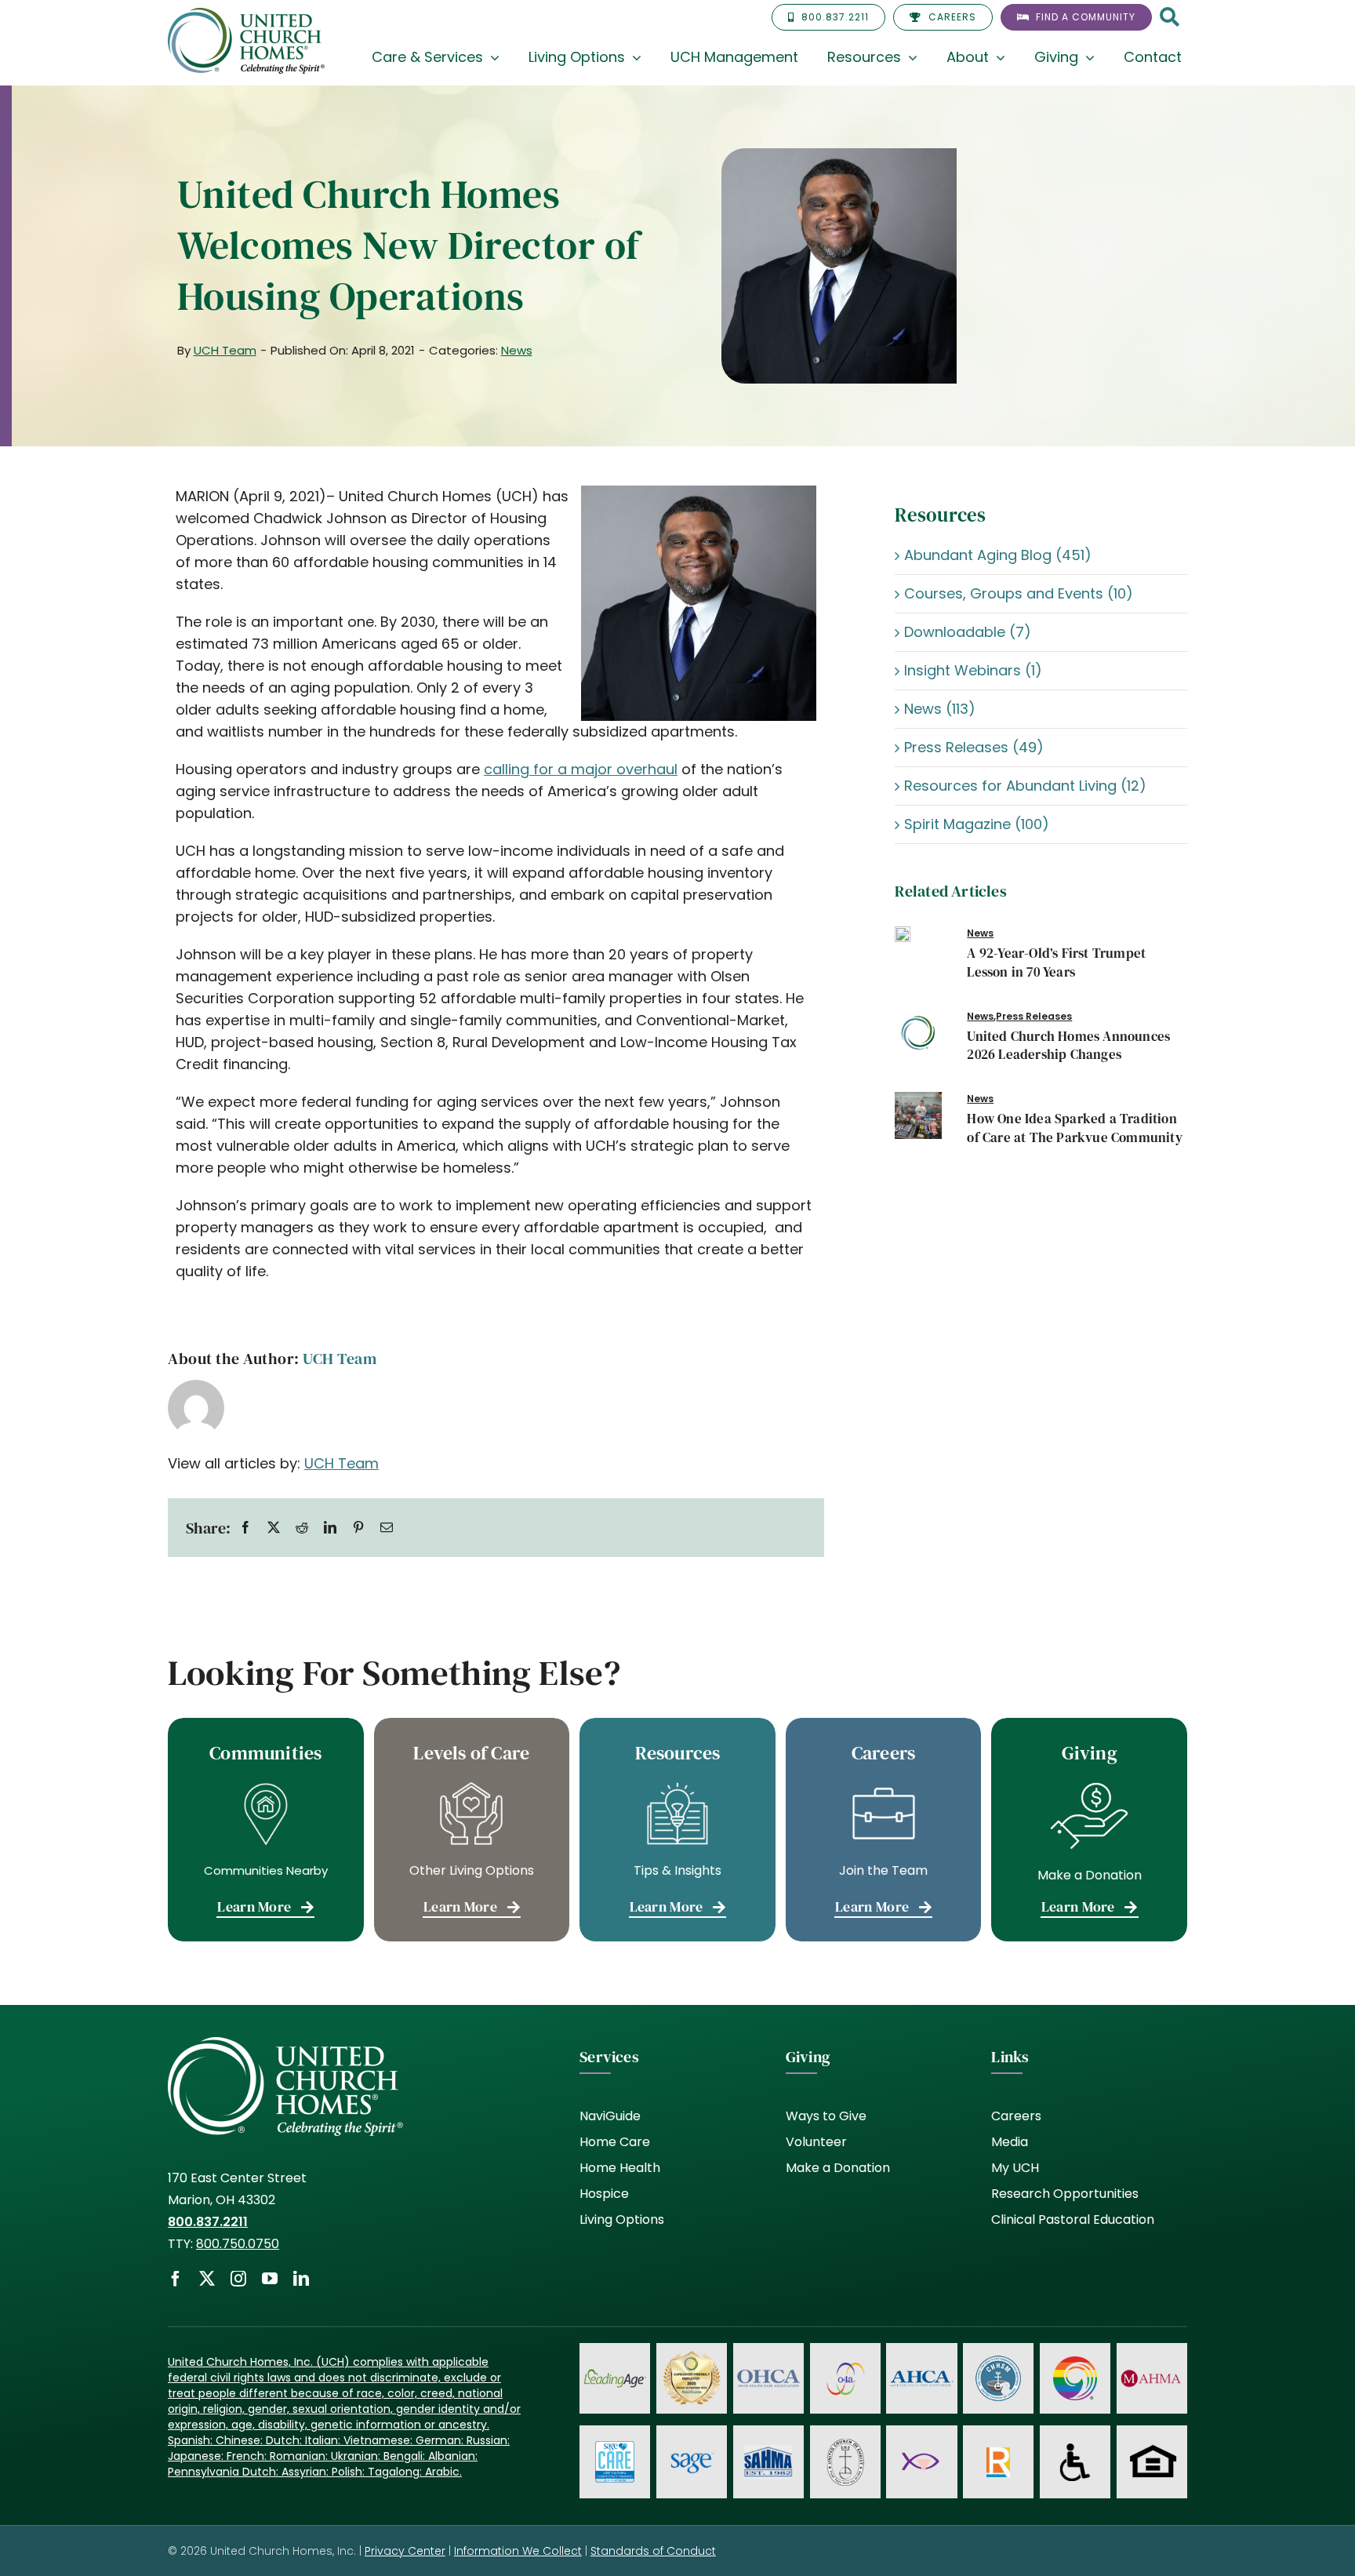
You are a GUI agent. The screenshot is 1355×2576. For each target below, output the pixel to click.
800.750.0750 (238, 2244)
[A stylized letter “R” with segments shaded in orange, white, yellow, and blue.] (998, 2454)
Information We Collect (518, 2551)
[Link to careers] (884, 1830)
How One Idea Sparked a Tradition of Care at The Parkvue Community (1074, 1128)
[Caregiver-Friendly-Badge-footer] (692, 2354)
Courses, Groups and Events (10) (1019, 593)
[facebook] (176, 2279)
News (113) (940, 709)
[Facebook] (245, 1528)
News (517, 350)
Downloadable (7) (968, 632)
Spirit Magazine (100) (977, 824)
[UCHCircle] (918, 1016)
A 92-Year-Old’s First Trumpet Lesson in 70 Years (1056, 962)
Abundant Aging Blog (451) (998, 555)
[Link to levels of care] (472, 1830)
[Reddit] (302, 1528)
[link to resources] (677, 1830)
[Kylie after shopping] (918, 1099)
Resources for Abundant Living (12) (1025, 786)
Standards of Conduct (653, 2551)
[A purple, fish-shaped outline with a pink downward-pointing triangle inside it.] (921, 2451)
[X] (274, 1528)
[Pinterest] (358, 1528)
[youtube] (270, 2279)
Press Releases (1034, 1016)
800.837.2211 (208, 2222)
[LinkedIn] (330, 1528)
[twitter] (207, 2279)
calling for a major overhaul (581, 769)
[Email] (387, 1528)
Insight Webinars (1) (973, 670)
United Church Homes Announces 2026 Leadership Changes (1068, 1046)
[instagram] (238, 2279)
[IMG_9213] (903, 933)
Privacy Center (405, 2551)
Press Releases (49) (974, 747)
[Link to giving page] (1089, 1830)
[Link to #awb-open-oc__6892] (1170, 19)
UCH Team (225, 350)
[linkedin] (301, 2279)
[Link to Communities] (266, 1830)
